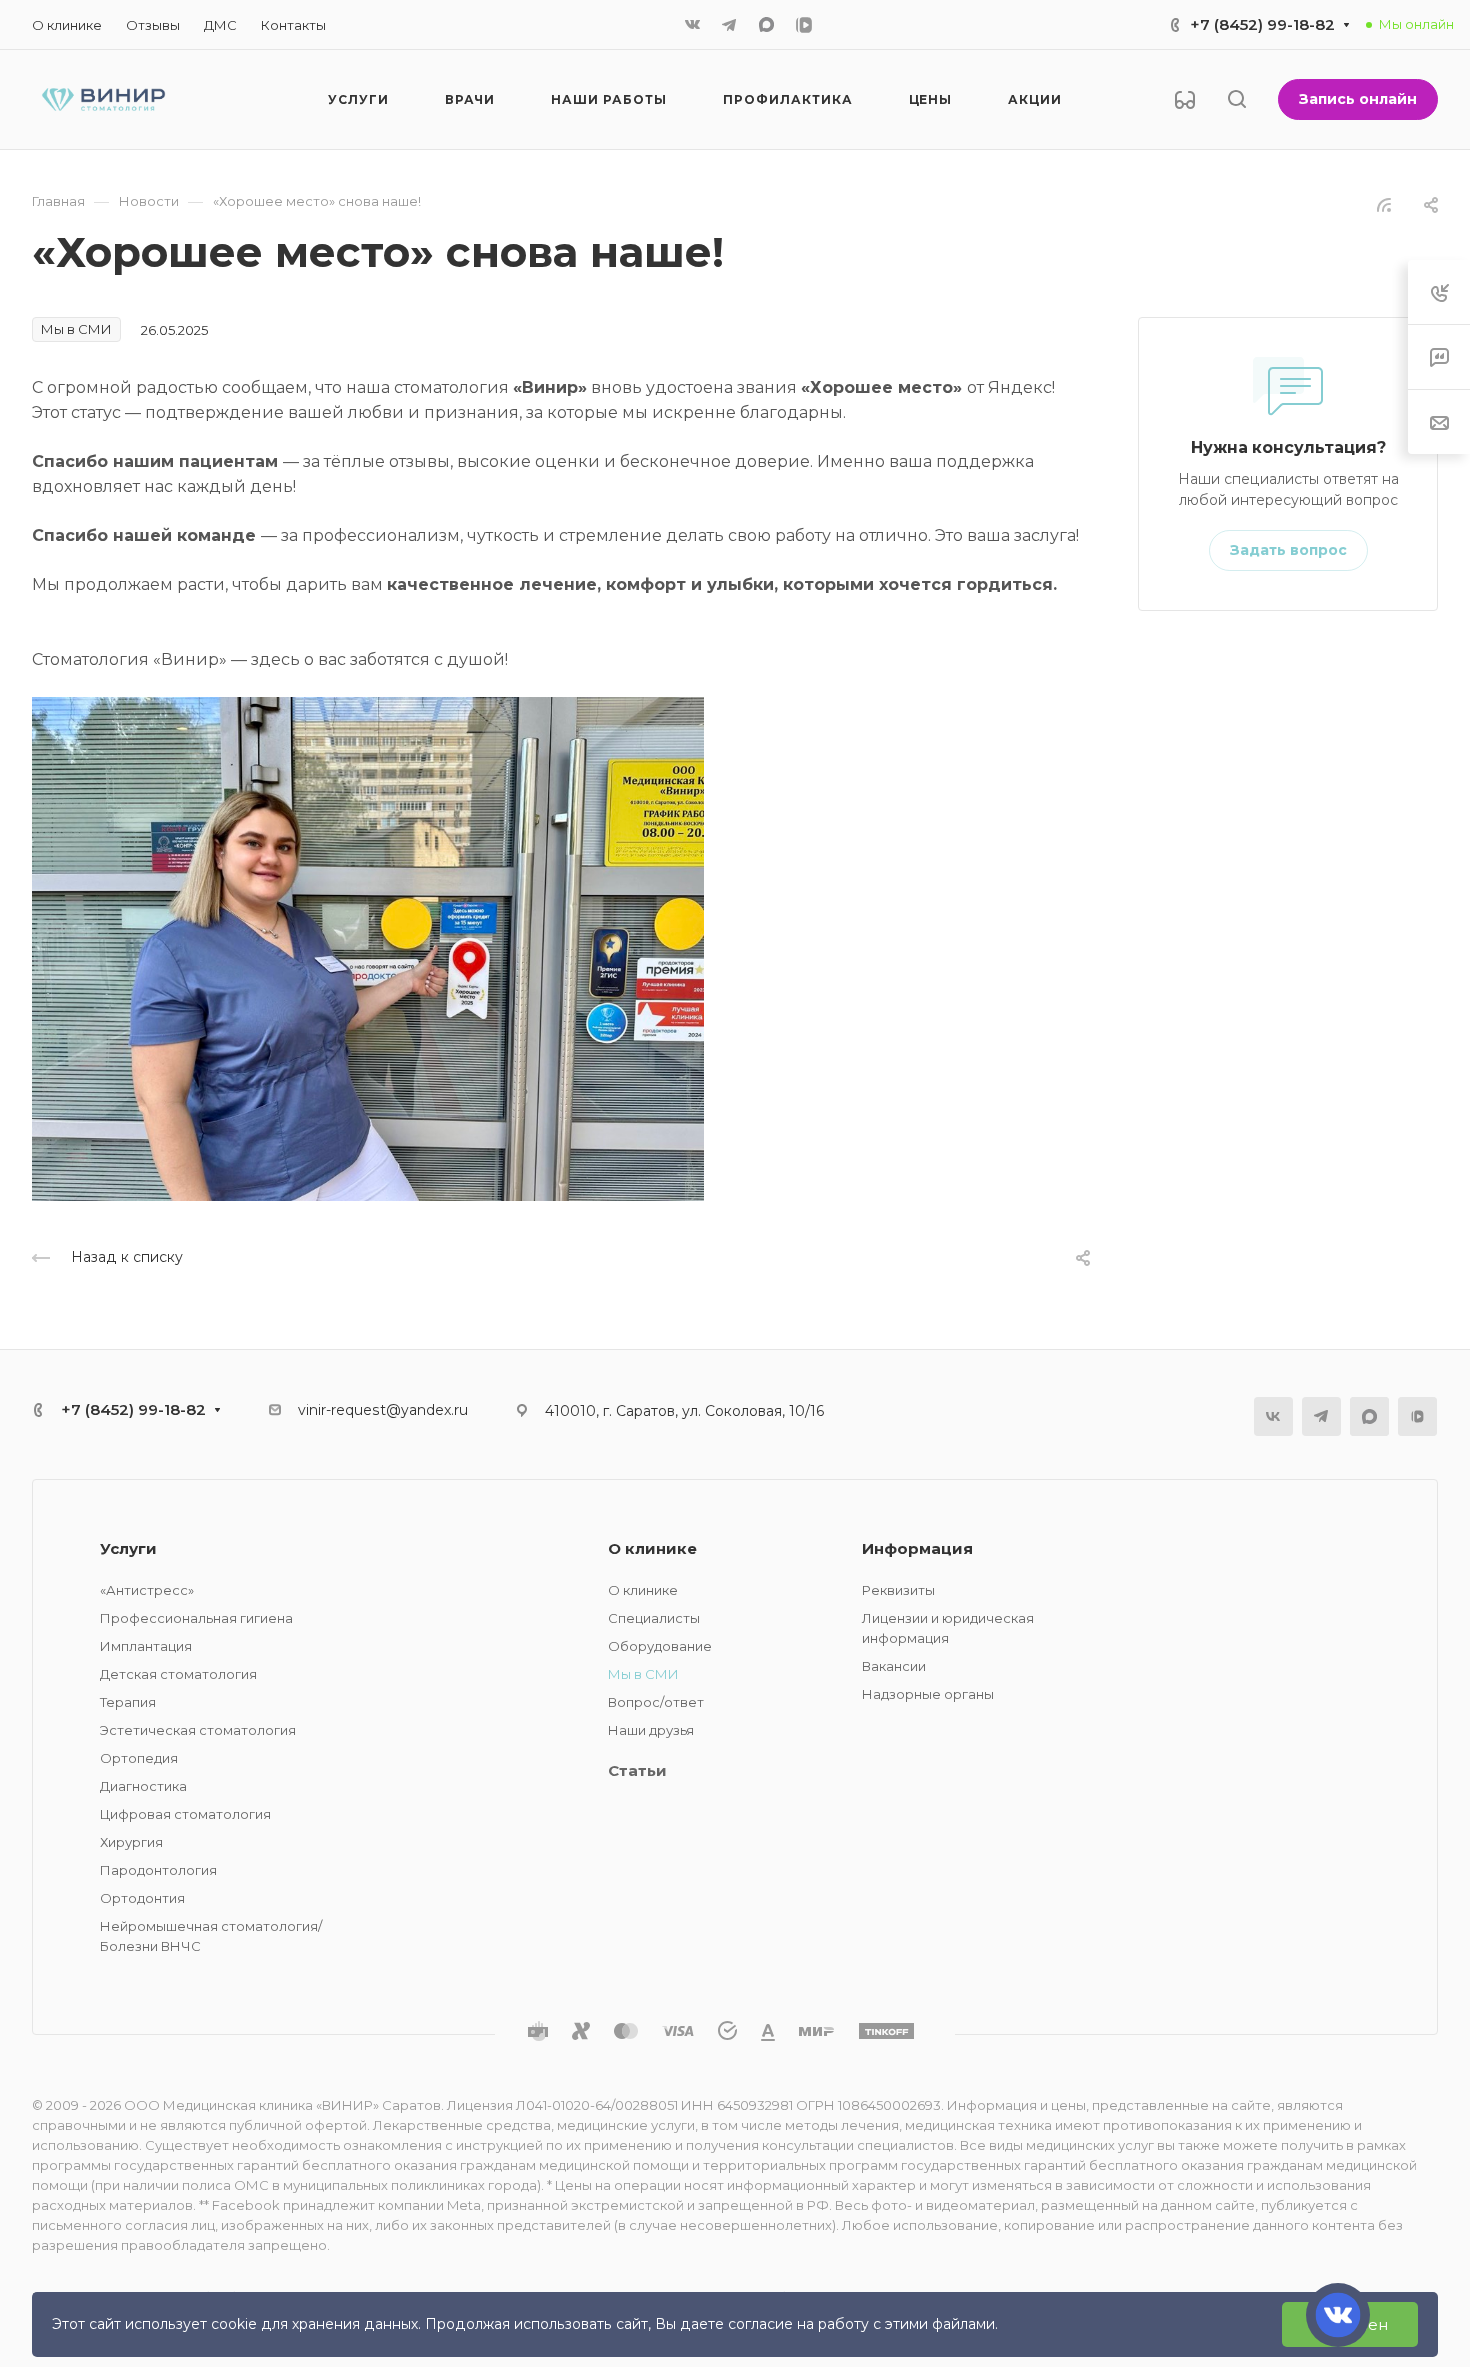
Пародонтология (158, 1870)
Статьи (637, 1770)
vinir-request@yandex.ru (383, 1410)
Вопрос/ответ (656, 1702)
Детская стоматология (178, 1674)
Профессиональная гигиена (196, 1618)
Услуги (128, 1548)
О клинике (652, 1548)
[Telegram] (729, 25)
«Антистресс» (147, 1590)
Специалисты (654, 1618)
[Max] (766, 24)
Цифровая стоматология (185, 1814)
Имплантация (146, 1646)
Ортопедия (139, 1758)
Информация (917, 1548)
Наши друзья (651, 1730)
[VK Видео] (804, 25)
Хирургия (131, 1842)
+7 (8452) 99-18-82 (1262, 24)
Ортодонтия (142, 1898)
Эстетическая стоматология (198, 1730)
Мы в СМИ (643, 1674)
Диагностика (143, 1786)
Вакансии (894, 1666)
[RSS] (1384, 203)
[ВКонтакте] (693, 25)
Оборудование (660, 1646)
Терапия (128, 1702)
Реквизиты (898, 1590)
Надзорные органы (928, 1694)
